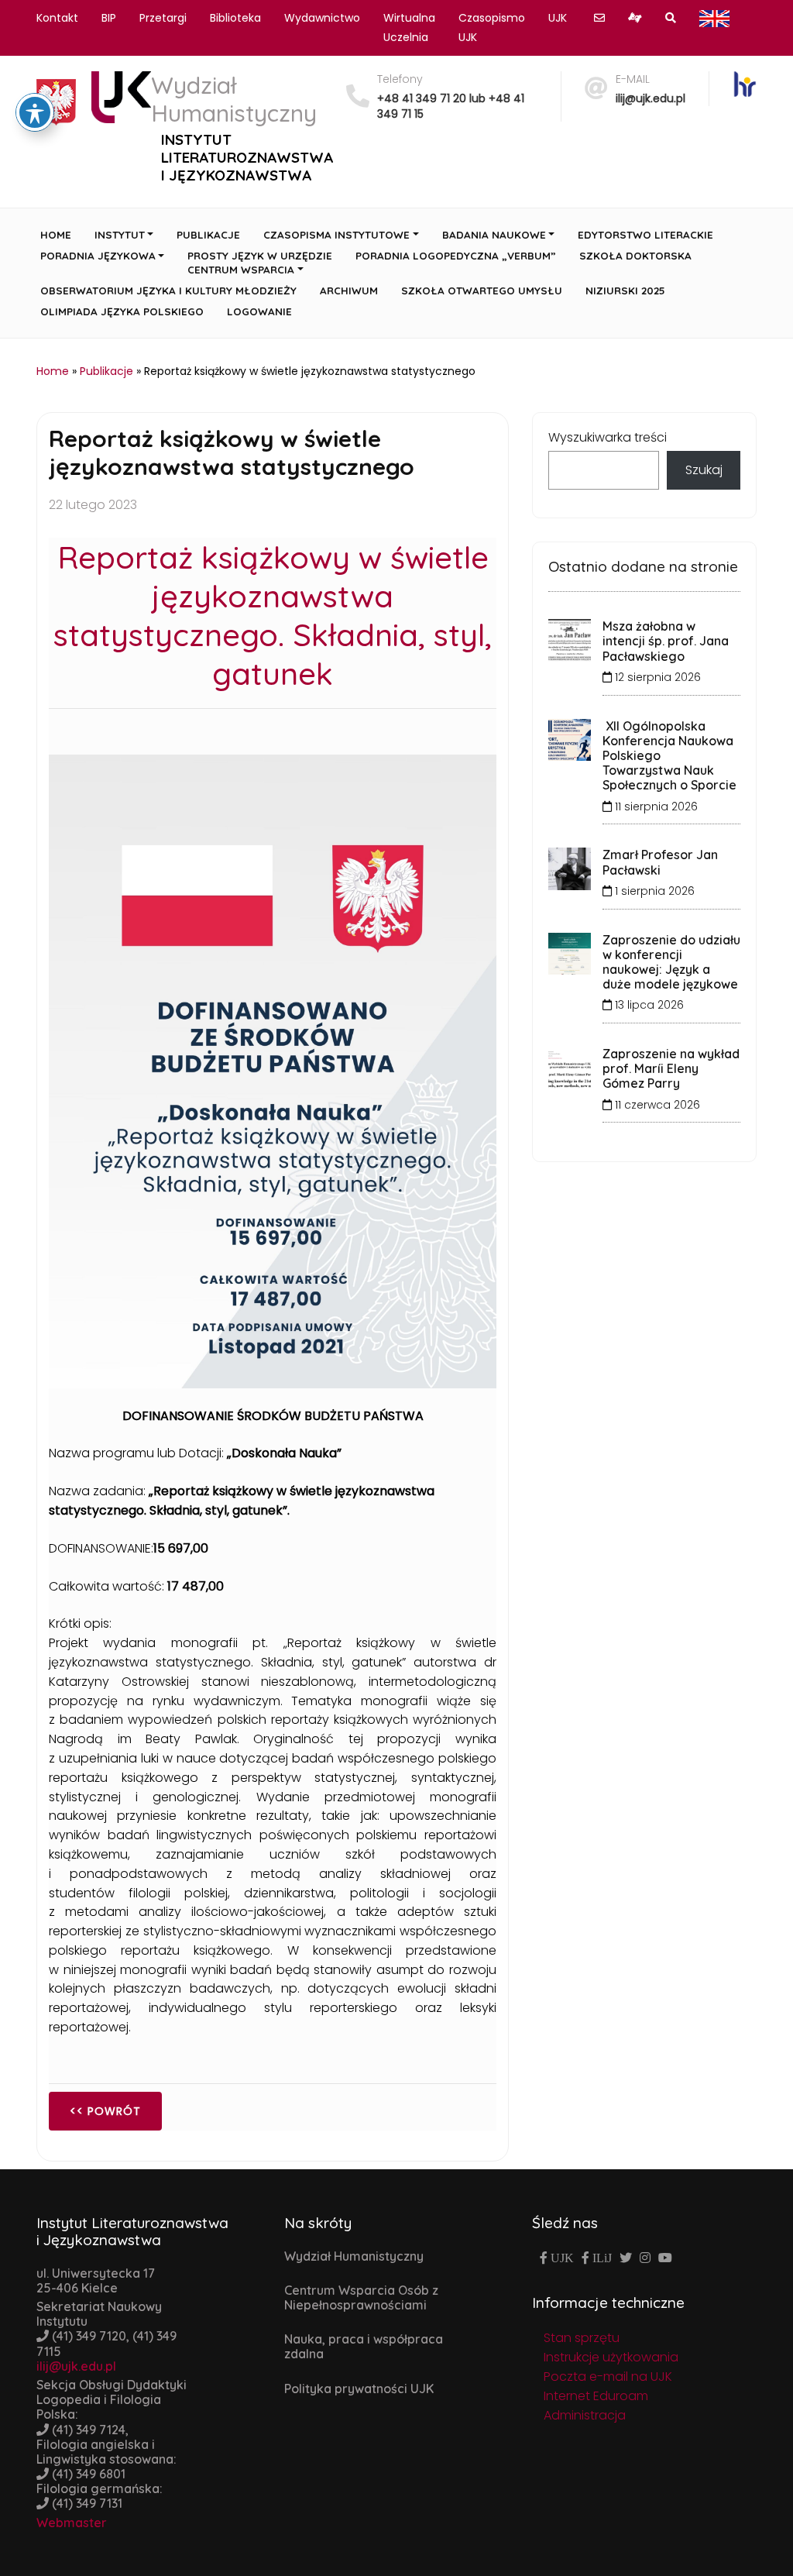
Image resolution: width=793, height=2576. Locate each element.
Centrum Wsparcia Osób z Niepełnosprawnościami (361, 2297)
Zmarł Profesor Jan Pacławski (660, 862)
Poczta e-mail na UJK (608, 2377)
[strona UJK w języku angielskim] (714, 18)
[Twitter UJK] (626, 2258)
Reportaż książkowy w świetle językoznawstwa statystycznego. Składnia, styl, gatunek (273, 615)
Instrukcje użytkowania (611, 2357)
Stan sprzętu (582, 2338)
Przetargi (163, 18)
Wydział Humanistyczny (354, 2256)
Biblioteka (235, 18)
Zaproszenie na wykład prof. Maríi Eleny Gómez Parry (671, 1068)
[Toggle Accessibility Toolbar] (35, 112)
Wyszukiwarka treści (608, 437)
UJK (558, 18)
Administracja (585, 2415)
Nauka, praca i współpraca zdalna (364, 2346)
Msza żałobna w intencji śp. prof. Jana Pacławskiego (666, 641)
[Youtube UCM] (665, 2258)
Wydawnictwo (322, 18)
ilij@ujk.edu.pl (651, 98)
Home (53, 371)
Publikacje (106, 371)
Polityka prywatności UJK (359, 2389)
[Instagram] (645, 2258)
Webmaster (72, 2523)
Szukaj (704, 470)
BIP (109, 18)
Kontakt (57, 18)
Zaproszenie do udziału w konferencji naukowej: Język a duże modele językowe (671, 962)
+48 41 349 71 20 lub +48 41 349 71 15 (451, 106)
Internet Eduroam (596, 2396)
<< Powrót (105, 2111)
